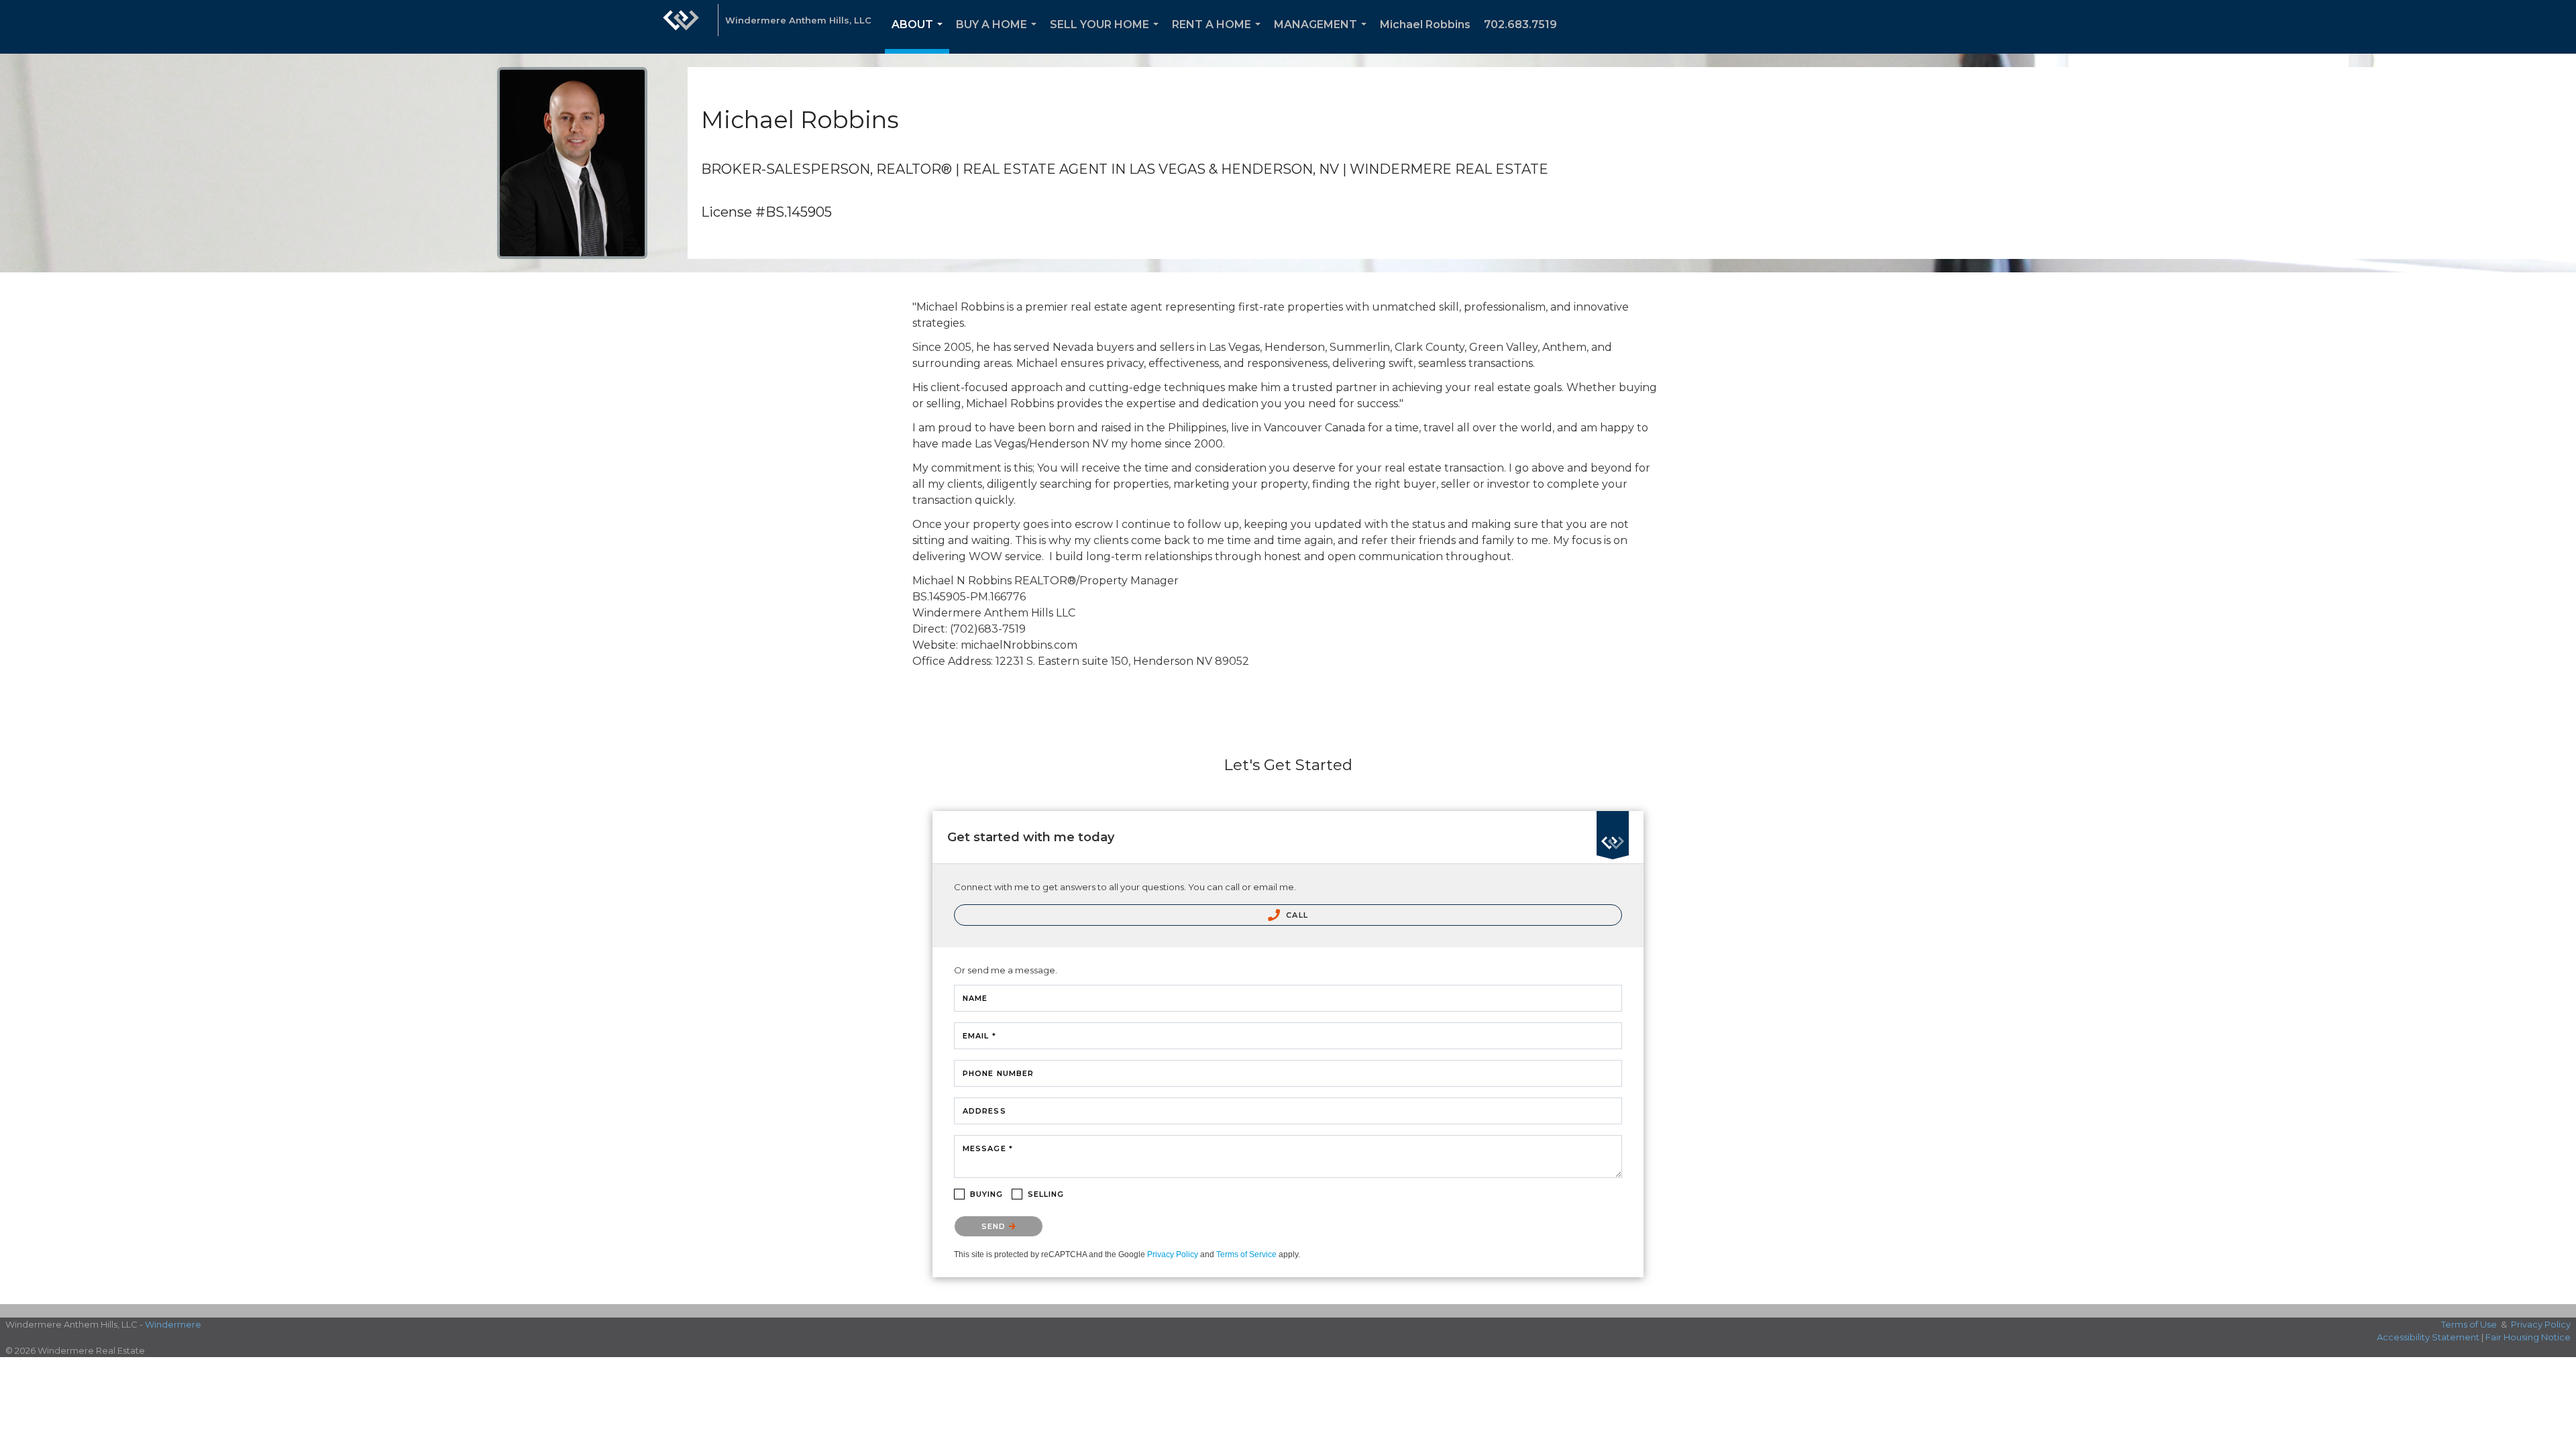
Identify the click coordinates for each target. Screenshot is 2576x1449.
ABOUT (920, 36)
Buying (987, 1194)
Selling (1046, 1194)
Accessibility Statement (2428, 1337)
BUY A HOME (999, 36)
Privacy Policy (1173, 1254)
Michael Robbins (1425, 24)
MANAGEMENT (1323, 36)
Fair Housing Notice (2528, 1337)
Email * (979, 1036)
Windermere (173, 1324)
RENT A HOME (1219, 36)
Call (1296, 915)
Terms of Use (2469, 1324)
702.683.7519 (1520, 24)
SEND (995, 1226)
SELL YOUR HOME (1107, 36)
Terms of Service (1246, 1254)
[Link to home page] (681, 27)
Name (975, 998)
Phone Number (998, 1073)
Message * (988, 1148)
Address (984, 1111)
